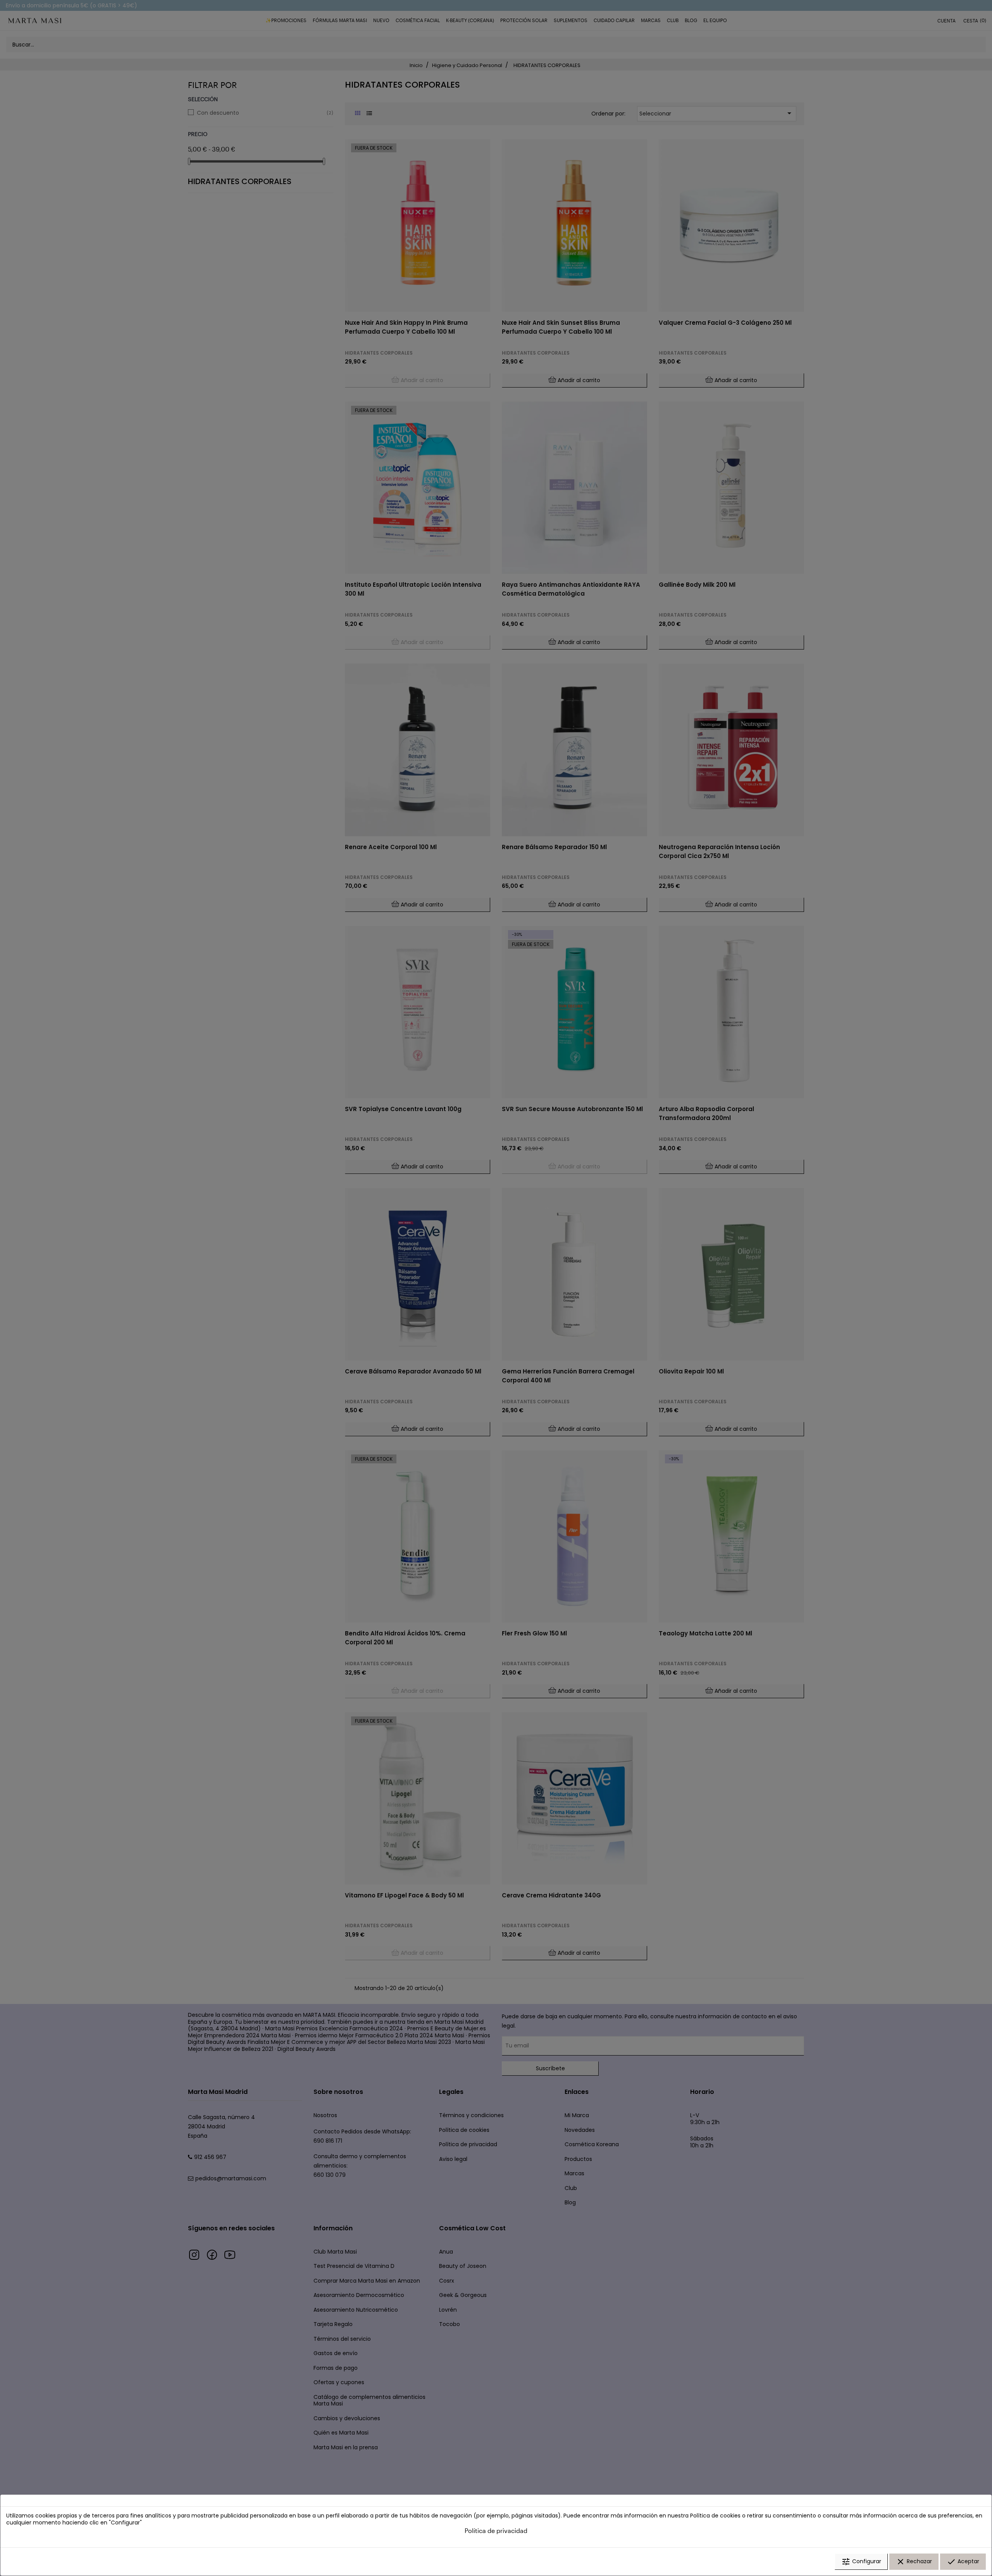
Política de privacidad (496, 2530)
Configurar (861, 2562)
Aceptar (963, 2562)
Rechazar (914, 2562)
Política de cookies (715, 2516)
